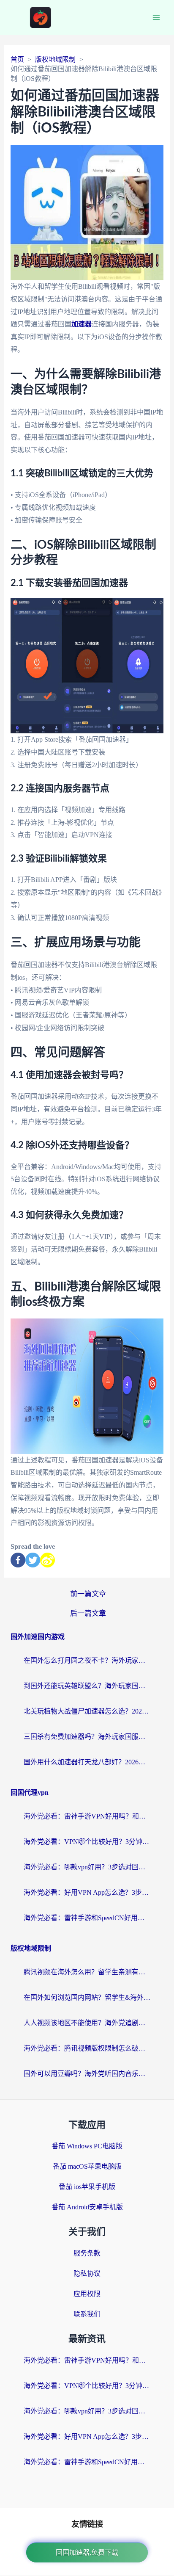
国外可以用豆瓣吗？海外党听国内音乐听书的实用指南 (87, 2074)
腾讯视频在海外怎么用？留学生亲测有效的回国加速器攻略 (87, 1972)
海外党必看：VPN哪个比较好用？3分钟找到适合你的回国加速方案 (87, 1842)
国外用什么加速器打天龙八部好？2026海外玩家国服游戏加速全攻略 (87, 1762)
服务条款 (87, 2253)
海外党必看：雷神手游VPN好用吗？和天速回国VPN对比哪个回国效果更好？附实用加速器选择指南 (87, 1816)
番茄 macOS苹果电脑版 (87, 2166)
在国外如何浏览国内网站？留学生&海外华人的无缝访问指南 (87, 1997)
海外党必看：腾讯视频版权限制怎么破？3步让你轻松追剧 (87, 2048)
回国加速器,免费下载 (87, 2553)
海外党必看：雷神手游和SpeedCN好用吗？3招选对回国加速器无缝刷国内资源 (87, 1918)
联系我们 (87, 2314)
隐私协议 (87, 2273)
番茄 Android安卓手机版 (87, 2207)
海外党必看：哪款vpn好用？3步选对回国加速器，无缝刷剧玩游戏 (87, 1867)
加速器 (82, 324)
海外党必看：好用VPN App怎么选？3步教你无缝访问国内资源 (87, 1892)
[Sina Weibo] (48, 1560)
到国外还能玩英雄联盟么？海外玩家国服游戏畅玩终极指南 (87, 1686)
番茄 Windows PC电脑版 (87, 2146)
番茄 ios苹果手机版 (87, 2187)
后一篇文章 (88, 1613)
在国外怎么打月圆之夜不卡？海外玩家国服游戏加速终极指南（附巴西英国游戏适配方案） (87, 1660)
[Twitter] (33, 1560)
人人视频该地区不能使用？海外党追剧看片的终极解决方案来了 (87, 2023)
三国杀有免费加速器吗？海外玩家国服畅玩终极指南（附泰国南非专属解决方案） (87, 1737)
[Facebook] (18, 1560)
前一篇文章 (88, 1594)
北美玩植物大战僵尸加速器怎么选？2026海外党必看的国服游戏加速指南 (87, 1711)
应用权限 (87, 2294)
